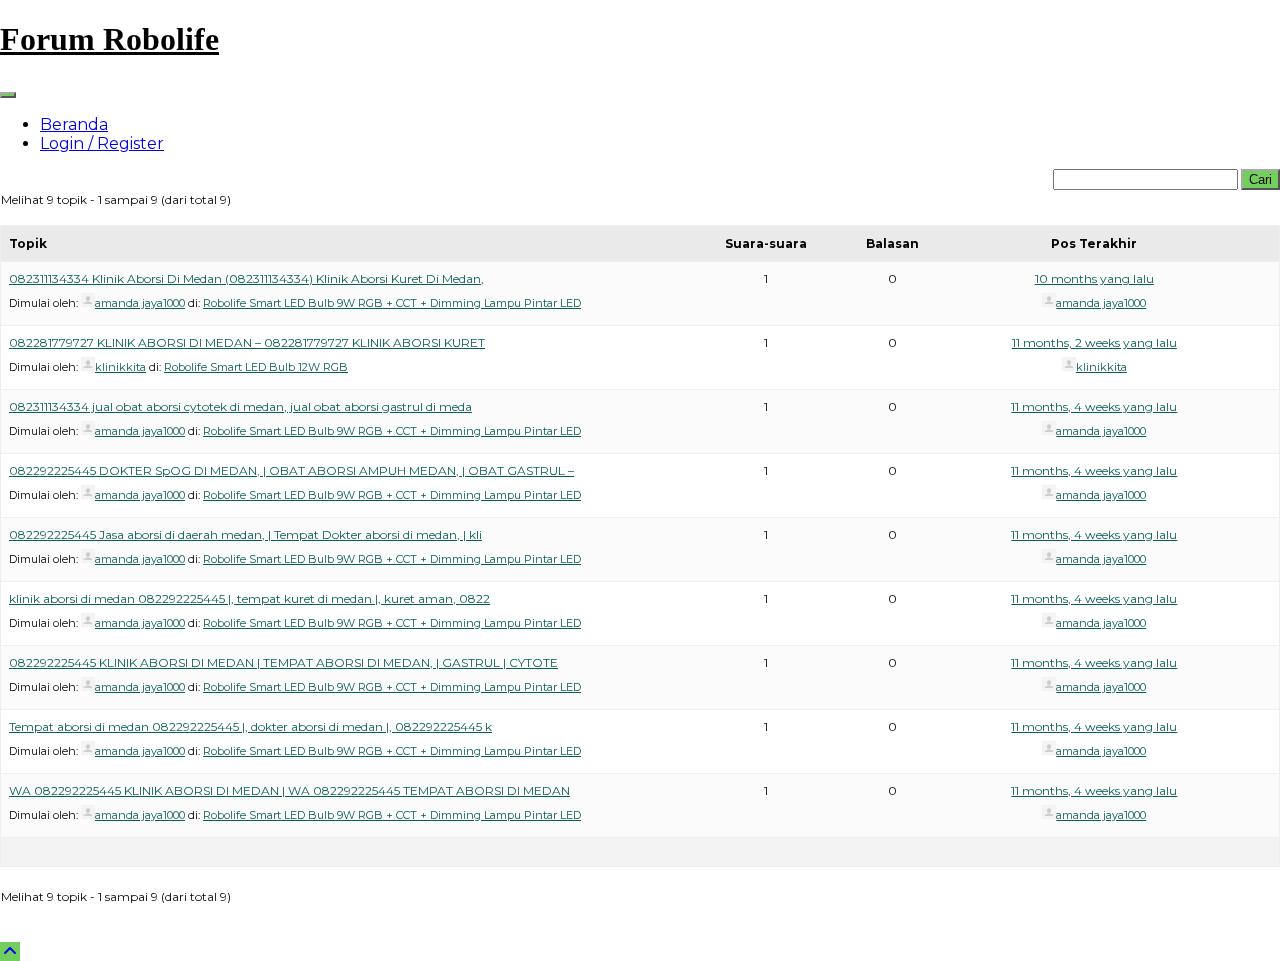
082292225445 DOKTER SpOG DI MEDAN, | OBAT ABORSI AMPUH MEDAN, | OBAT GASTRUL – (291, 470)
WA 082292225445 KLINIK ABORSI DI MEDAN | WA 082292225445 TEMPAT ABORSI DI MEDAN (289, 790)
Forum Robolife (109, 39)
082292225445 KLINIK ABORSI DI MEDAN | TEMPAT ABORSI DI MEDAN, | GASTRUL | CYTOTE (283, 662)
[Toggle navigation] (8, 95)
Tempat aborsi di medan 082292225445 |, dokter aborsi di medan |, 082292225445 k (250, 726)
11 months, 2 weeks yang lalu (1094, 342)
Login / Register (102, 143)
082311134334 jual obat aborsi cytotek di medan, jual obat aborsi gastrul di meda (240, 406)
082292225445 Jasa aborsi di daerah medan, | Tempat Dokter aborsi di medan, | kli (245, 534)
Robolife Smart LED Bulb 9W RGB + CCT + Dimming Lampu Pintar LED (392, 303)
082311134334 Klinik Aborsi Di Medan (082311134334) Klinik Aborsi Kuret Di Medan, (246, 278)
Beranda (74, 124)
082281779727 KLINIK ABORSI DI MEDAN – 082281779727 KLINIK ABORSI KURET (247, 342)
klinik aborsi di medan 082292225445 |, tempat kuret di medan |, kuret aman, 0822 (249, 598)
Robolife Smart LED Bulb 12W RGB (256, 367)
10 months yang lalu (1094, 278)
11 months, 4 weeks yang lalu (1094, 406)
